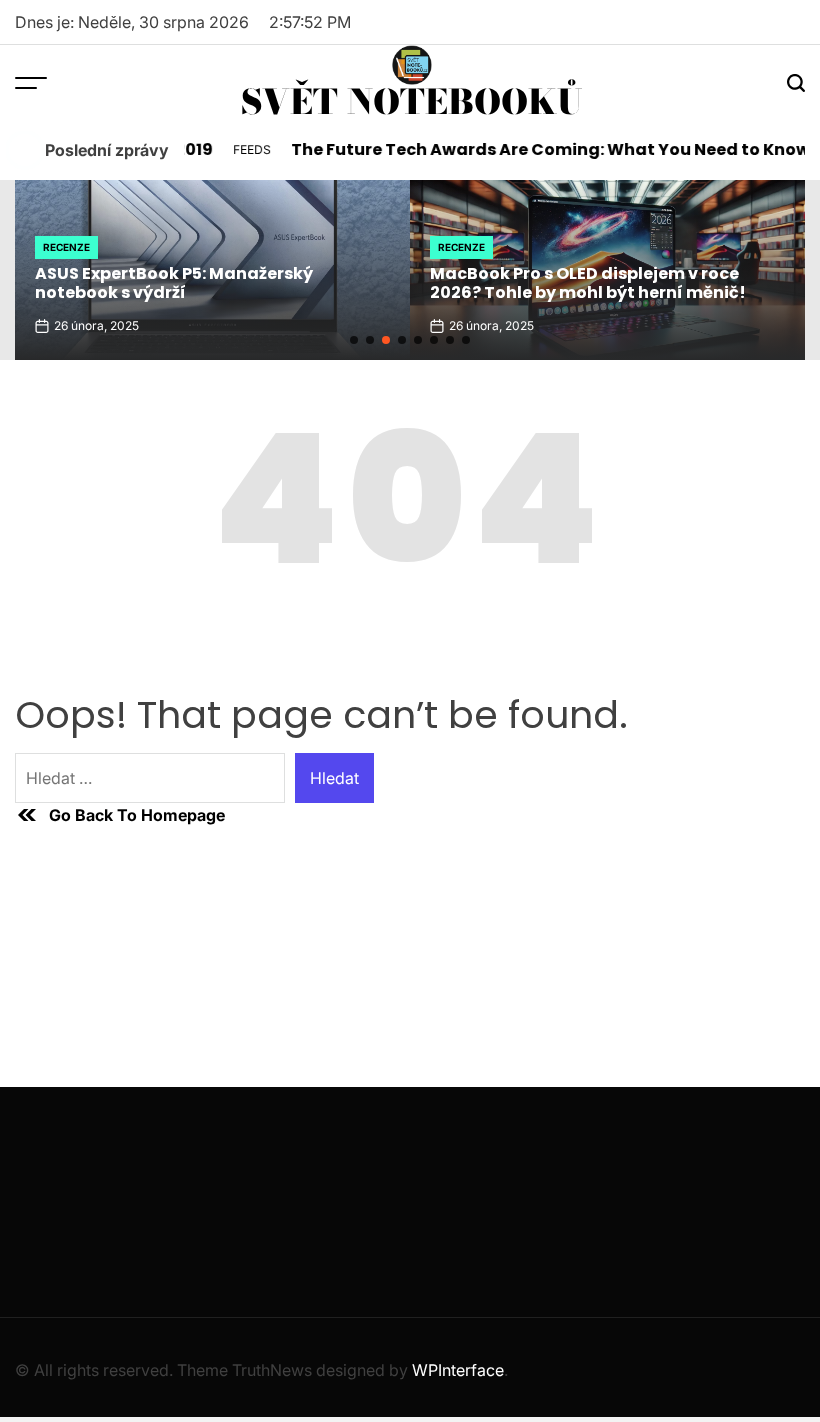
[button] (354, 340)
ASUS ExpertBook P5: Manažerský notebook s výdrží (174, 283)
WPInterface (458, 1370)
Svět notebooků (412, 102)
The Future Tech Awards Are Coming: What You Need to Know (540, 149)
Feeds (242, 149)
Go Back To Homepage (137, 815)
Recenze (66, 247)
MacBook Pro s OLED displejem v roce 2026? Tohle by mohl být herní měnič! (588, 283)
